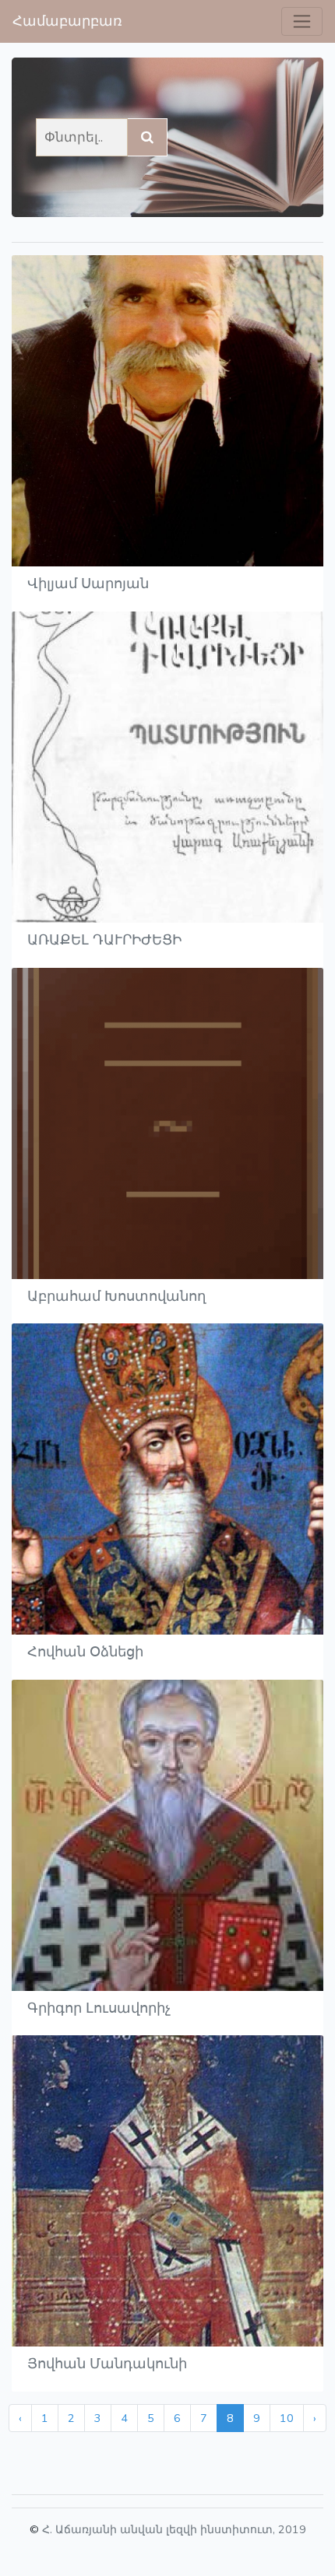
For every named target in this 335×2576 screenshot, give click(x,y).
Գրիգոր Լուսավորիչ (99, 2008)
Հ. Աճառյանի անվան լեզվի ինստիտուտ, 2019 (174, 2529)
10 (287, 2418)
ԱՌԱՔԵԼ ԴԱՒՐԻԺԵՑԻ (104, 940)
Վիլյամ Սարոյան (88, 584)
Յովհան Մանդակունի (107, 2364)
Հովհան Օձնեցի (85, 1652)
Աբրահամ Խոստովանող (116, 1296)
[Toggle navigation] (302, 21)
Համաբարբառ (67, 21)
